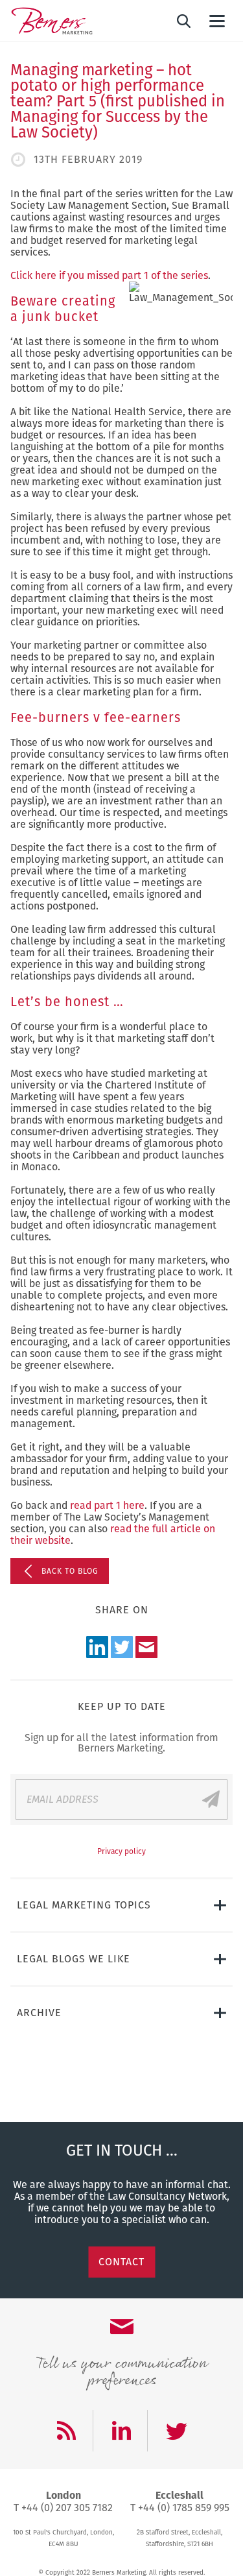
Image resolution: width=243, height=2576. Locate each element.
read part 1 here (107, 1505)
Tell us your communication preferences (121, 2370)
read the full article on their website (113, 1535)
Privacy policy (121, 1851)
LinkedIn (97, 1647)
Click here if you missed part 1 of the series (109, 275)
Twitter (122, 1647)
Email (146, 1647)
